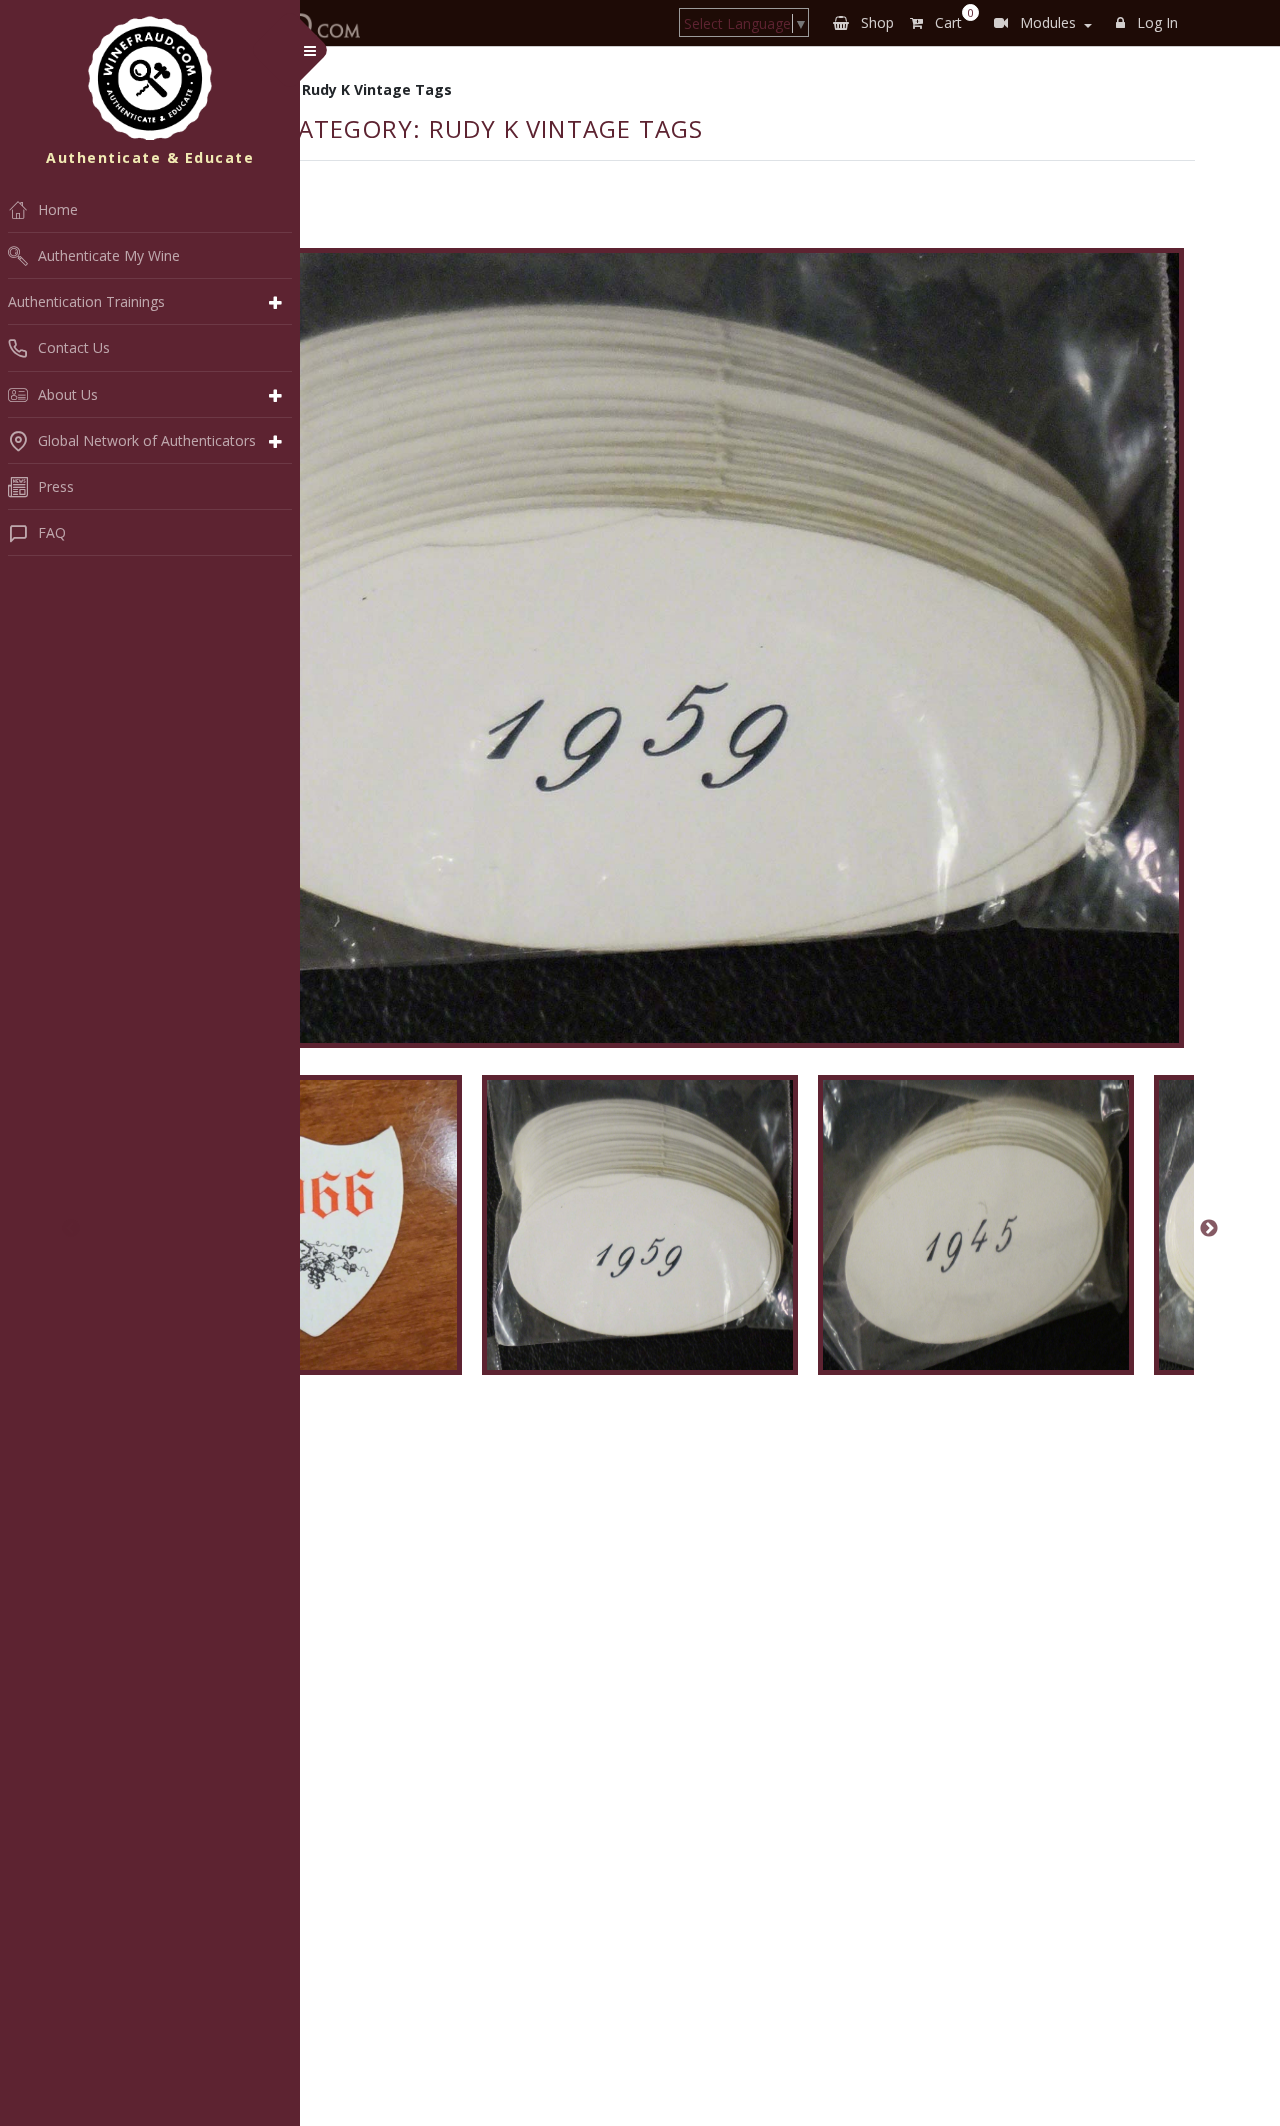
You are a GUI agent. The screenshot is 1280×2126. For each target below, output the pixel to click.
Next (1209, 1229)
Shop (875, 22)
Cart (950, 19)
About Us (68, 394)
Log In (1155, 22)
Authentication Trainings (86, 301)
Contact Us (74, 347)
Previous (71, 1229)
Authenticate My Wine (109, 255)
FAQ (52, 532)
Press (56, 486)
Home (58, 209)
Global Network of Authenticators (147, 440)
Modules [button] (1046, 22)
